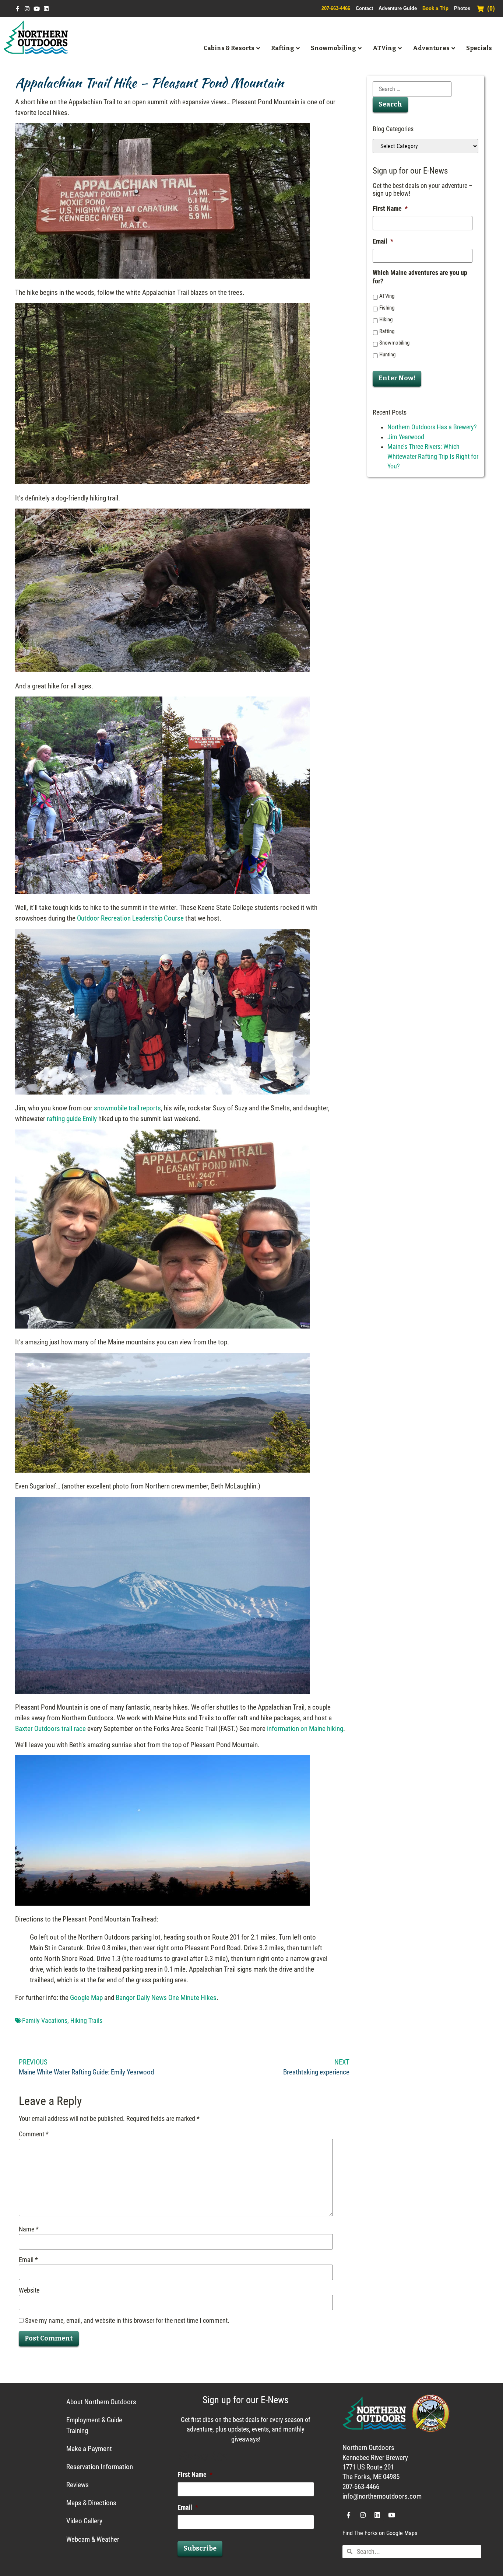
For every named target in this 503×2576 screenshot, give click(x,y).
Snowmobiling (394, 343)
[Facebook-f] (17, 9)
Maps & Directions (91, 2503)
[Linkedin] (46, 9)
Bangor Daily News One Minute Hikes (166, 1998)
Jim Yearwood (406, 437)
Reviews (78, 2485)
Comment (34, 2135)
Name (29, 2230)
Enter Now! (397, 378)
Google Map (86, 1998)
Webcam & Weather (93, 2539)
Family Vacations (45, 2021)
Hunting (387, 355)
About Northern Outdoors (101, 2402)
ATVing (387, 296)
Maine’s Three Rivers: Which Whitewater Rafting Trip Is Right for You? (433, 456)
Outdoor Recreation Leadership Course (130, 918)
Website (29, 2291)
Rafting (387, 331)
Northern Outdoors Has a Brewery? (432, 427)
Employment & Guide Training (94, 2425)
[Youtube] (37, 9)
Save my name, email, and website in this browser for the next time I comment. (127, 2321)
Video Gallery (84, 2521)
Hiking (386, 320)
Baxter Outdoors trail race (50, 1729)
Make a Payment (89, 2449)
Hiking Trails (86, 2021)
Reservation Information (100, 2467)
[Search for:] (412, 89)
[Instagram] (27, 9)
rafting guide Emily (72, 1119)
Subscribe (200, 2549)
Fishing (387, 308)
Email (28, 2260)
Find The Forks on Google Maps (380, 2533)
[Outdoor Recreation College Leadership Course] (162, 1092)
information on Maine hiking (305, 1729)
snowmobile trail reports (127, 1108)
